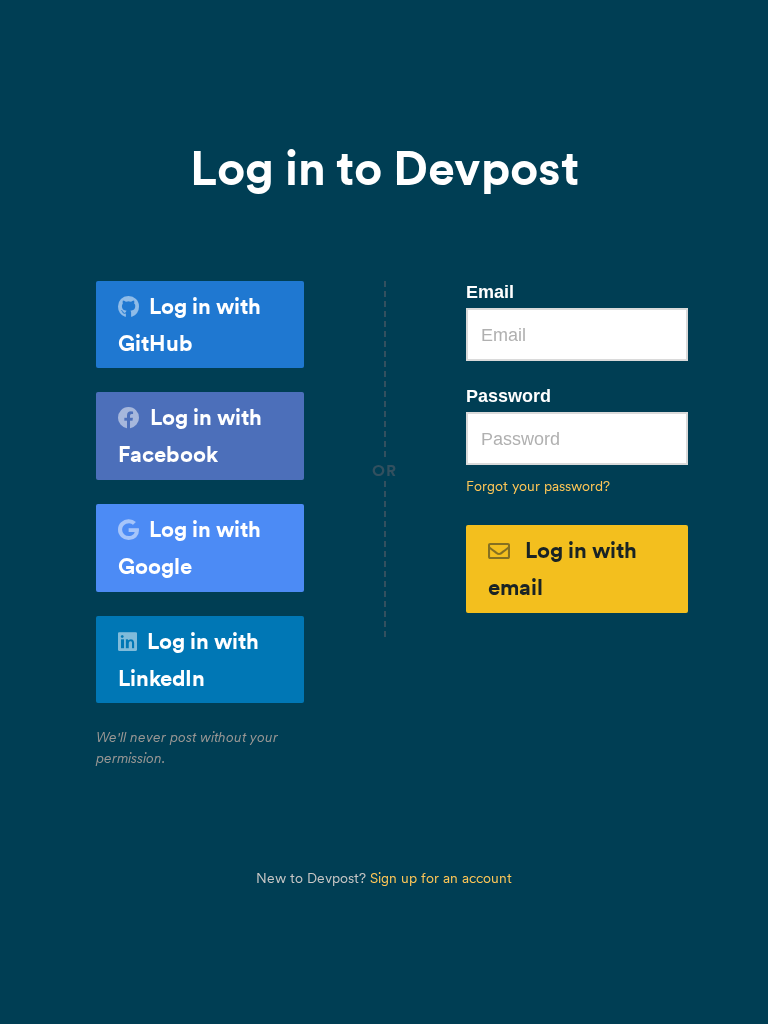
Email (490, 292)
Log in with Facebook (190, 435)
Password (508, 396)
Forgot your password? (538, 486)
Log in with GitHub (189, 324)
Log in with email (562, 568)
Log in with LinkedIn (188, 659)
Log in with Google (189, 547)
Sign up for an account (441, 878)
